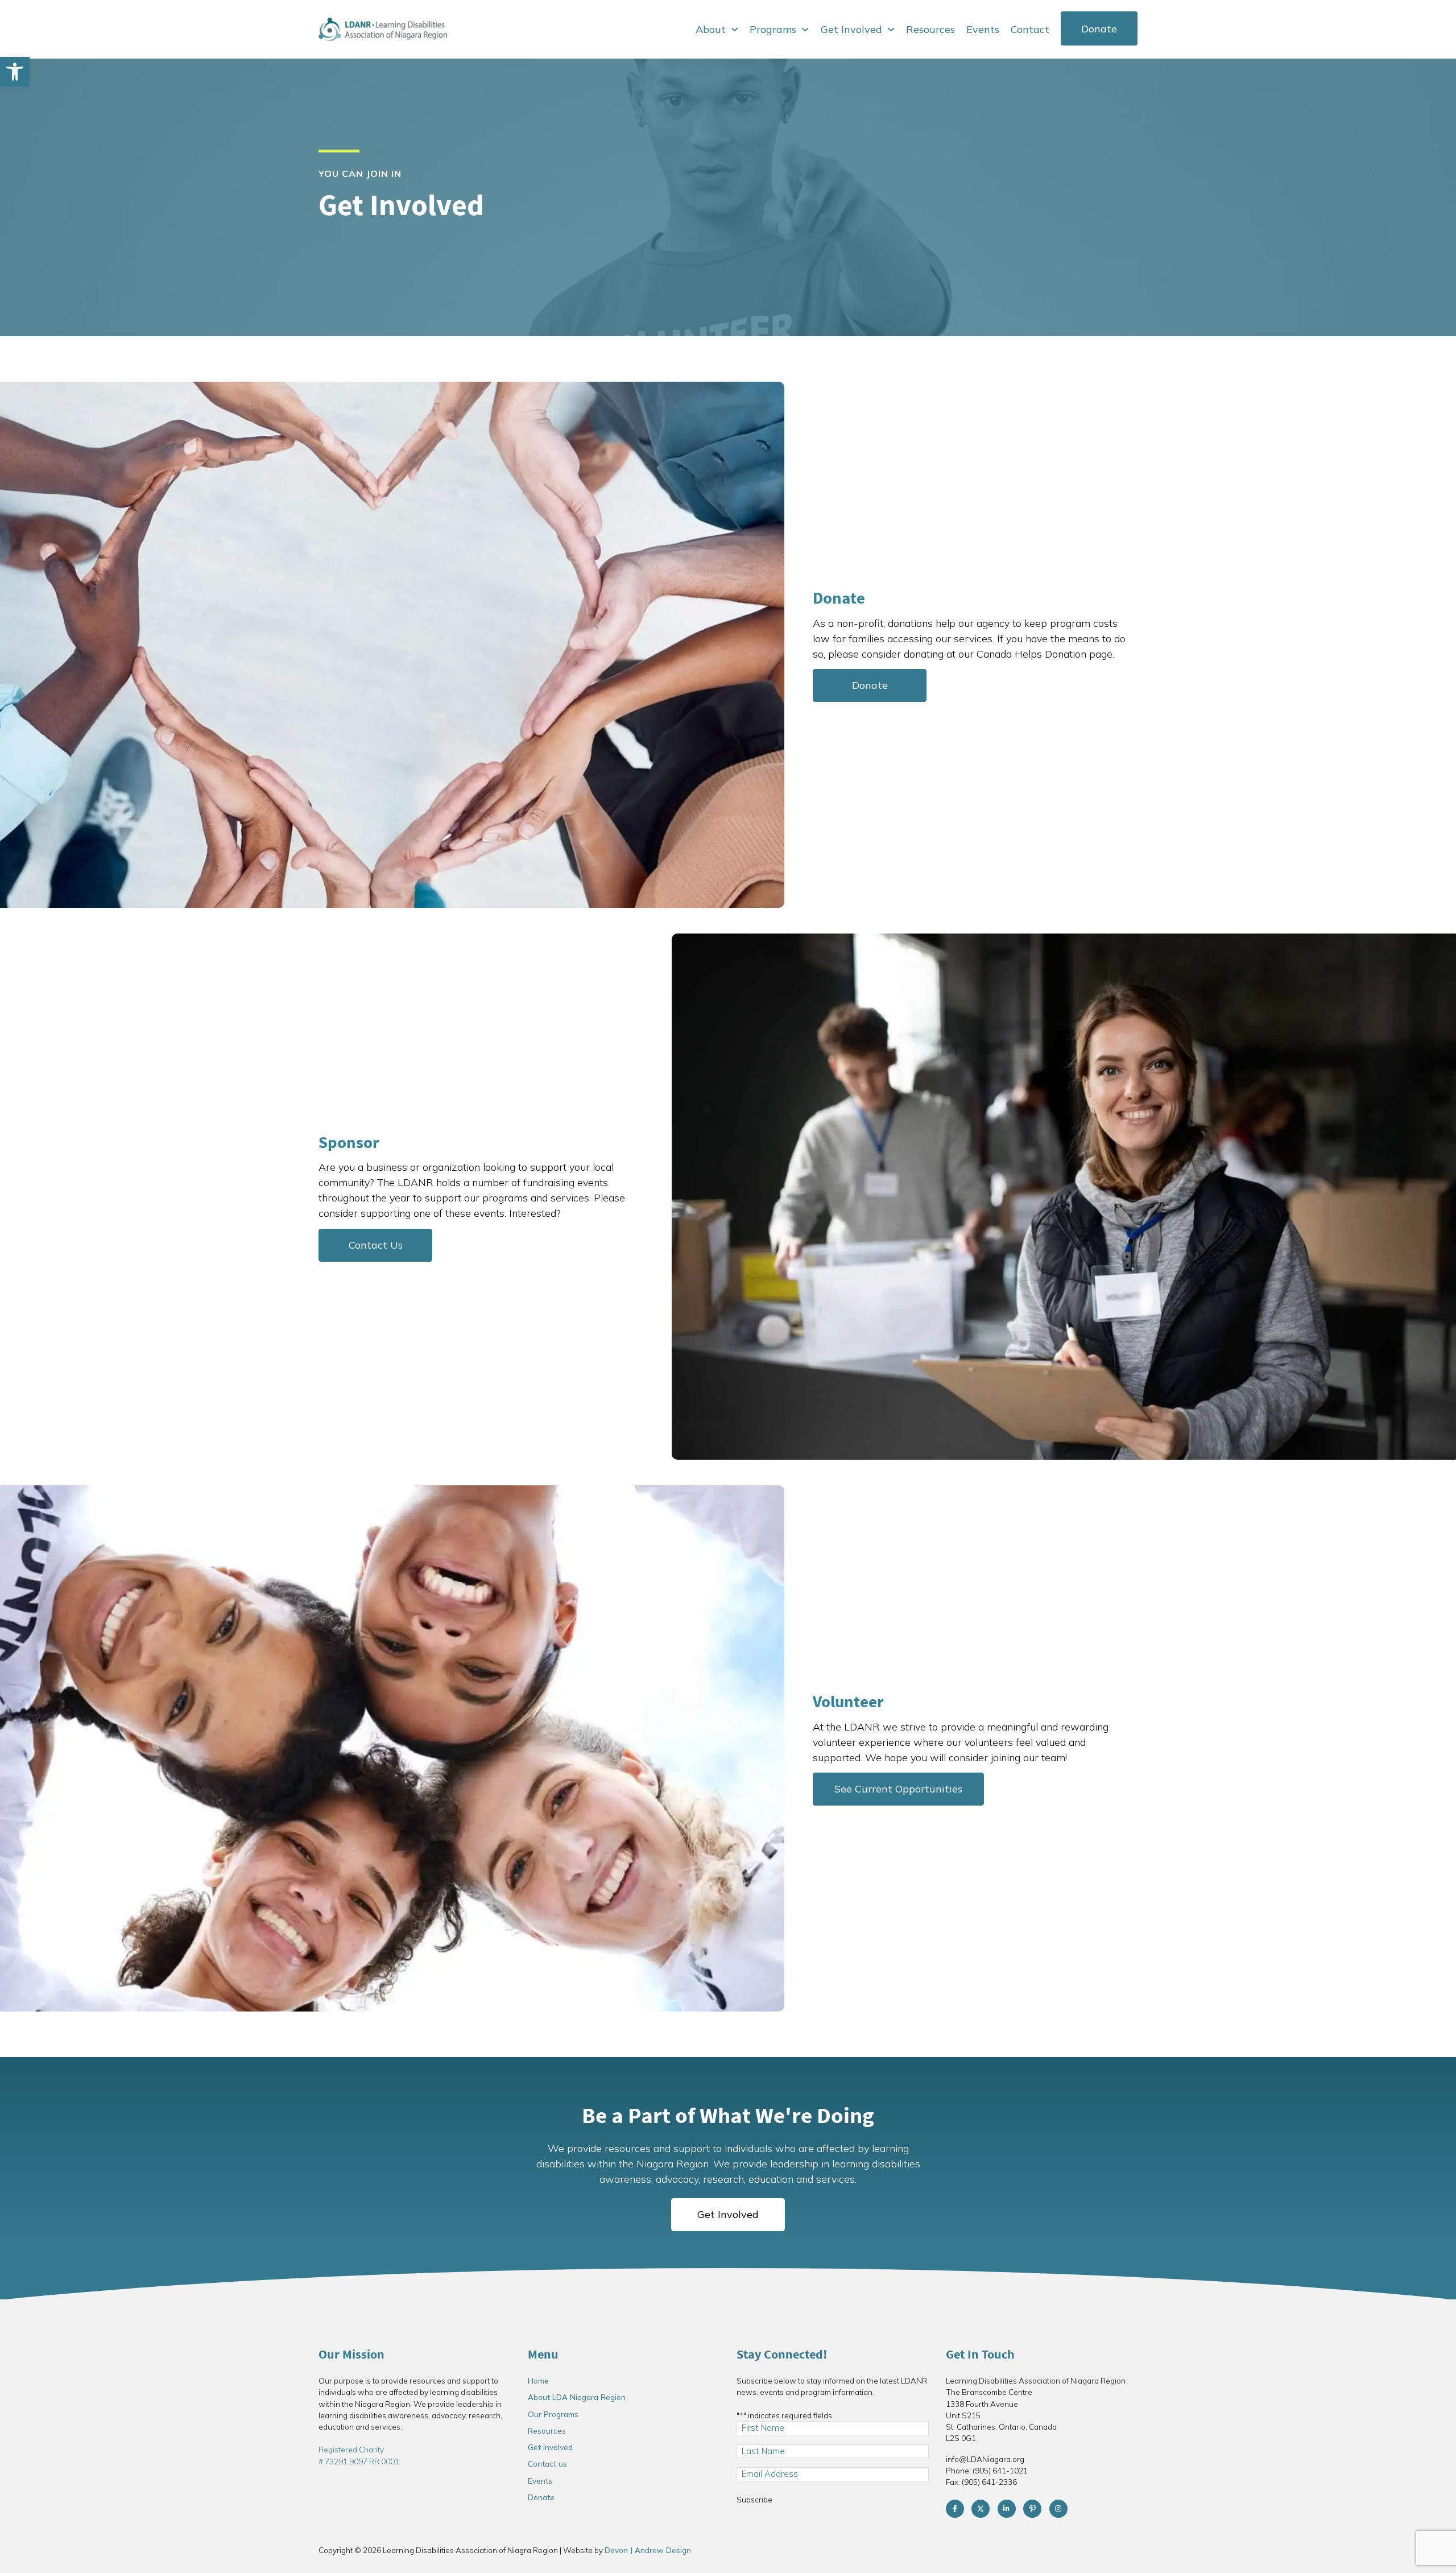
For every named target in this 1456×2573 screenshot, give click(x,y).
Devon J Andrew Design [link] (648, 2550)
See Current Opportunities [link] (898, 1789)
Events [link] (983, 29)
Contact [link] (1030, 29)
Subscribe (754, 2499)
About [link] (711, 29)
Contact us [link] (547, 2463)
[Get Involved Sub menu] (891, 30)
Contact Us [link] (376, 1245)
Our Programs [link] (553, 2414)
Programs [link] (773, 29)
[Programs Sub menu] (805, 30)
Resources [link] (930, 29)
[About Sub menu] (735, 30)
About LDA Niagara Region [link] (577, 2397)
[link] (15, 72)
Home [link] (538, 2380)
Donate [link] (1099, 29)
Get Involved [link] (851, 29)
